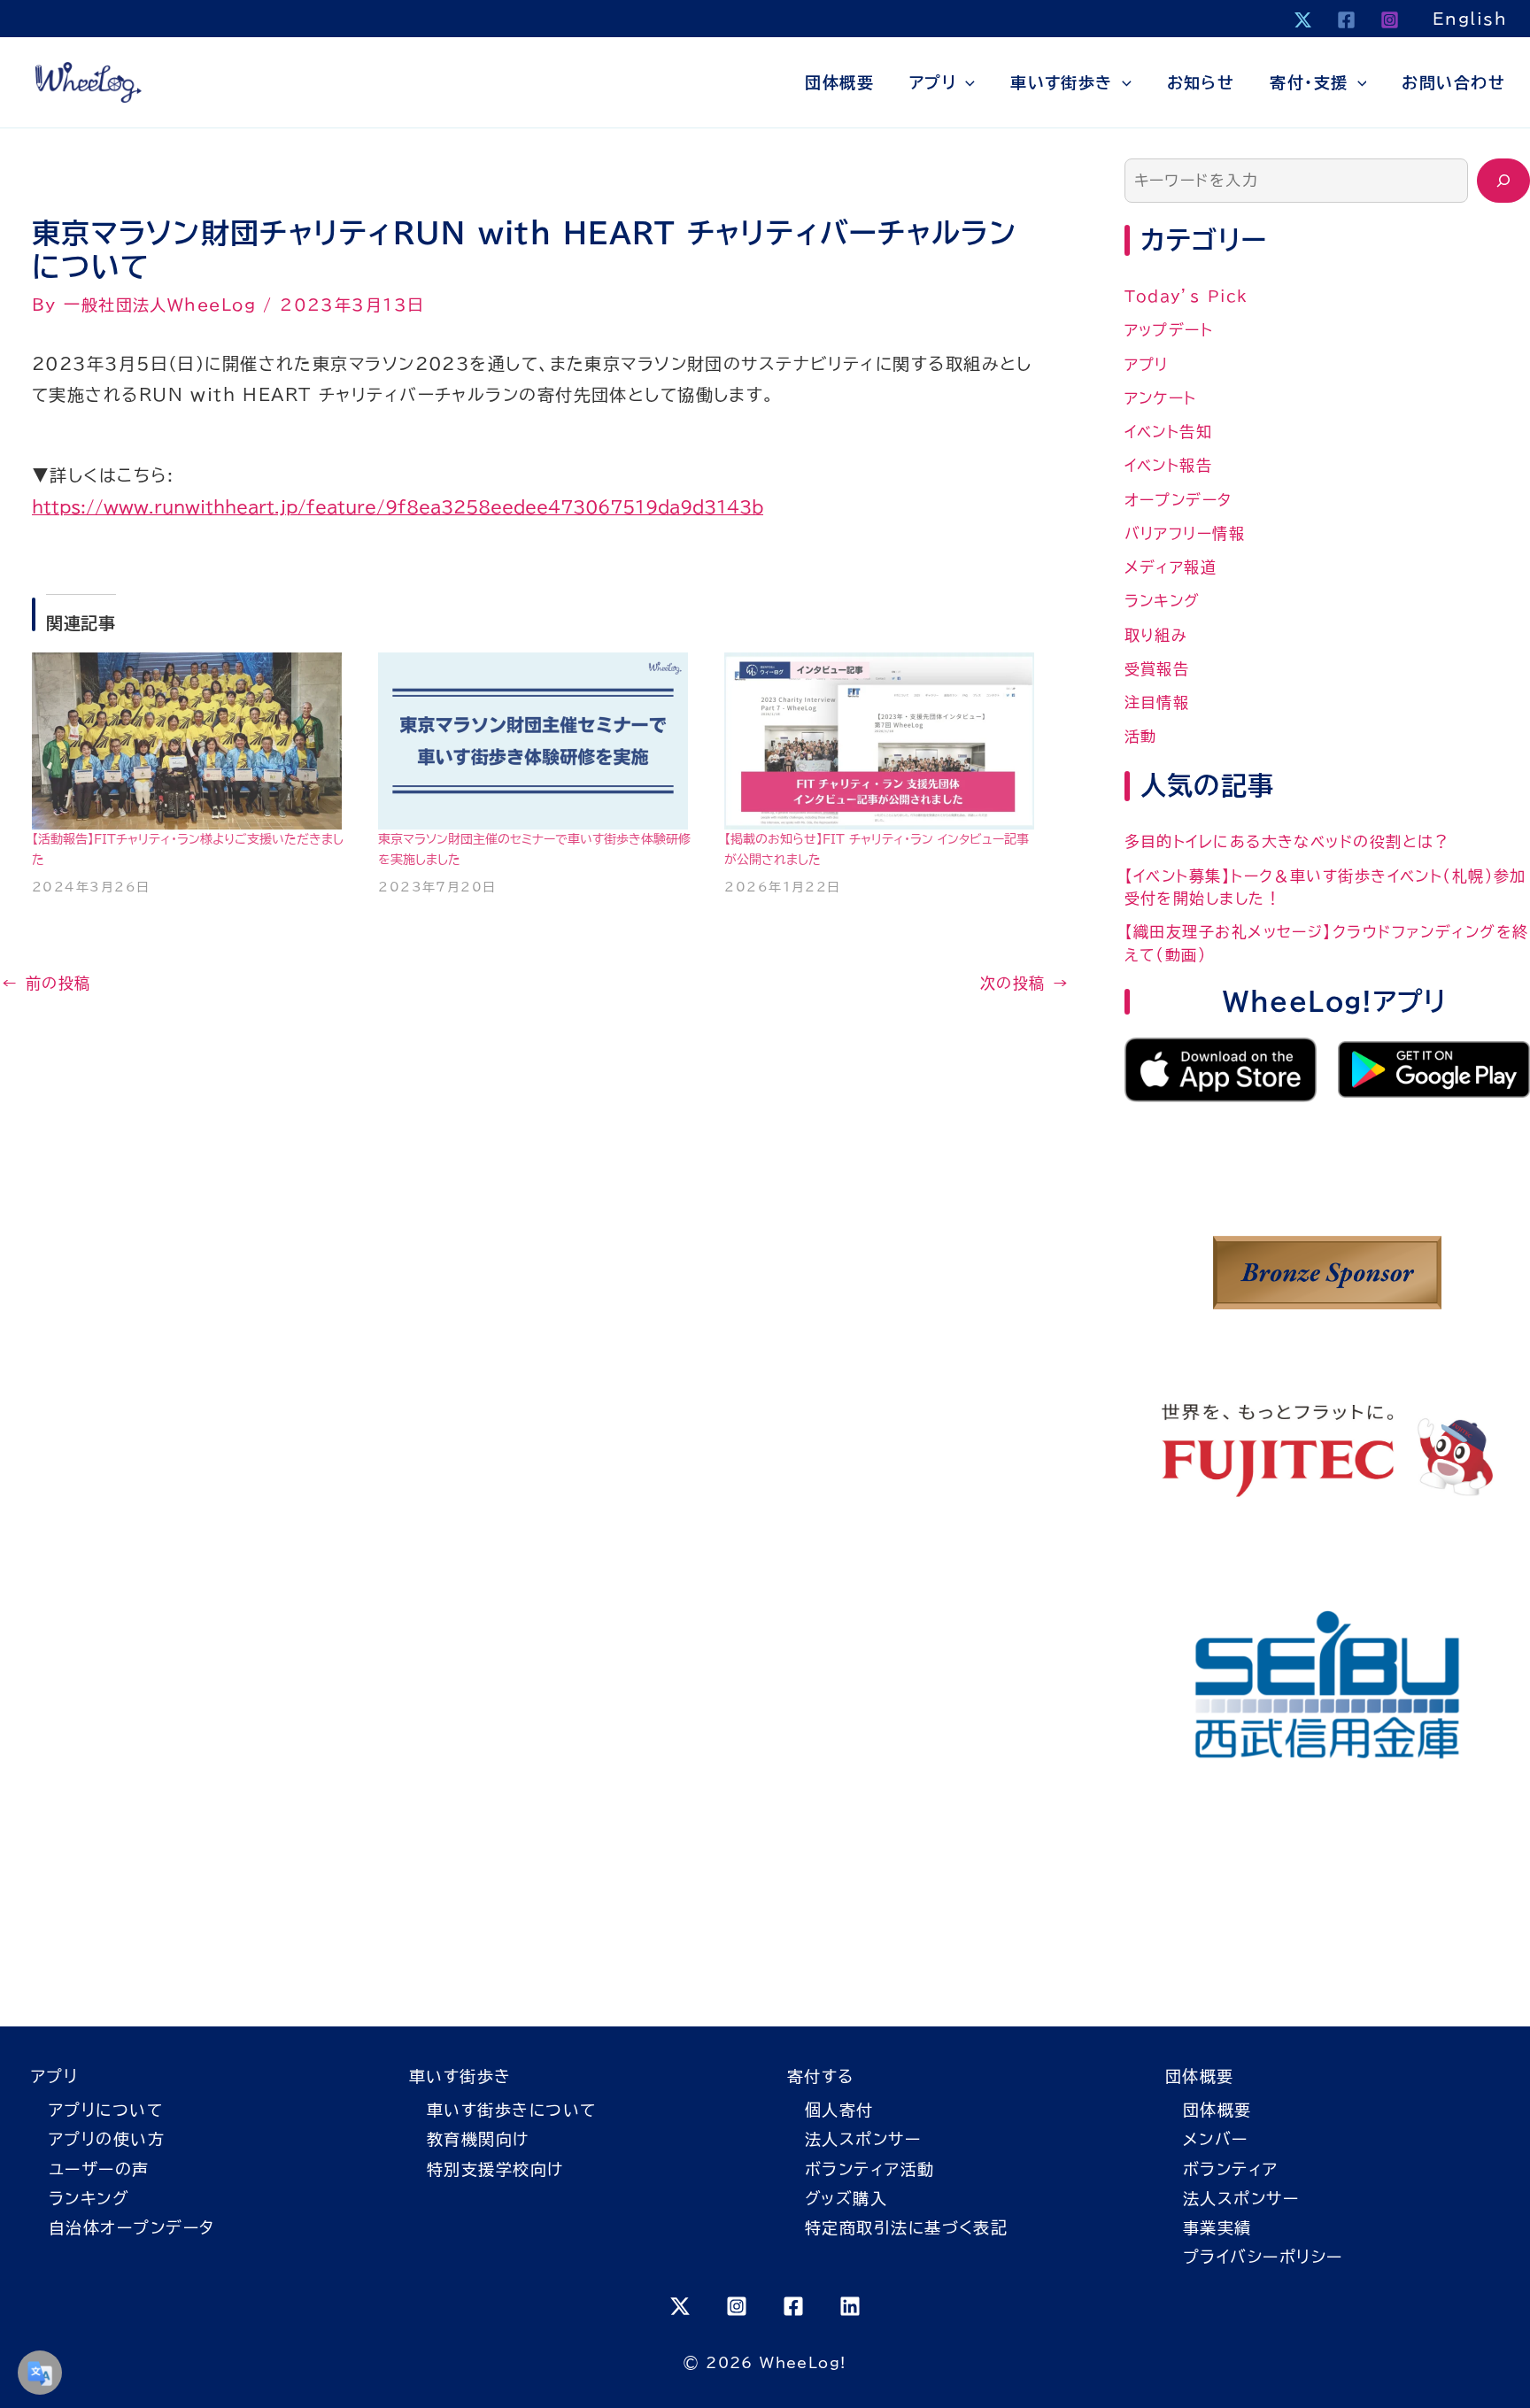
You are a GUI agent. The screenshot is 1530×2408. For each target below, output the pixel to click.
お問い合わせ (1453, 82)
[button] (966, 82)
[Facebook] (1346, 20)
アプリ (933, 82)
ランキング (1163, 601)
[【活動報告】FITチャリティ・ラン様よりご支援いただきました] (189, 741)
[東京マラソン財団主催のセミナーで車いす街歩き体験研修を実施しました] (535, 741)
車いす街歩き (1062, 82)
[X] (1303, 20)
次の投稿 (1025, 983)
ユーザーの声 (99, 2169)
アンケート (1161, 398)
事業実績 (1217, 2227)
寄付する (821, 2076)
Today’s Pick (1186, 296)
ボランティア (1231, 2169)
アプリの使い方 (107, 2139)
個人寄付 (839, 2110)
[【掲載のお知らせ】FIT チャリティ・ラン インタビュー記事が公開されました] (881, 741)
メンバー (1216, 2139)
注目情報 (1157, 702)
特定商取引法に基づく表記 (906, 2227)
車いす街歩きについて (511, 2110)
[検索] (1503, 181)
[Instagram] (1390, 20)
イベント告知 (1169, 432)
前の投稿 (46, 983)
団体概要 (839, 82)
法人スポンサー (863, 2139)
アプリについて (106, 2110)
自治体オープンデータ (131, 2227)
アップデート (1169, 330)
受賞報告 (1157, 669)
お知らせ (1201, 82)
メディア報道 (1171, 567)
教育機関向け (478, 2139)
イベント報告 (1169, 465)
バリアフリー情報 (1185, 533)
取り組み (1156, 635)
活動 (1141, 736)
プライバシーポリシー (1263, 2257)
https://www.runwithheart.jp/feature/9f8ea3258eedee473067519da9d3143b (398, 507)
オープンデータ (1178, 500)
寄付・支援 (1309, 82)
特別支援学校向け (495, 2169)
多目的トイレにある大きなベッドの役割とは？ (1287, 841)
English (1470, 19)
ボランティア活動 (870, 2169)
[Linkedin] (850, 2306)
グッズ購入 (846, 2198)
